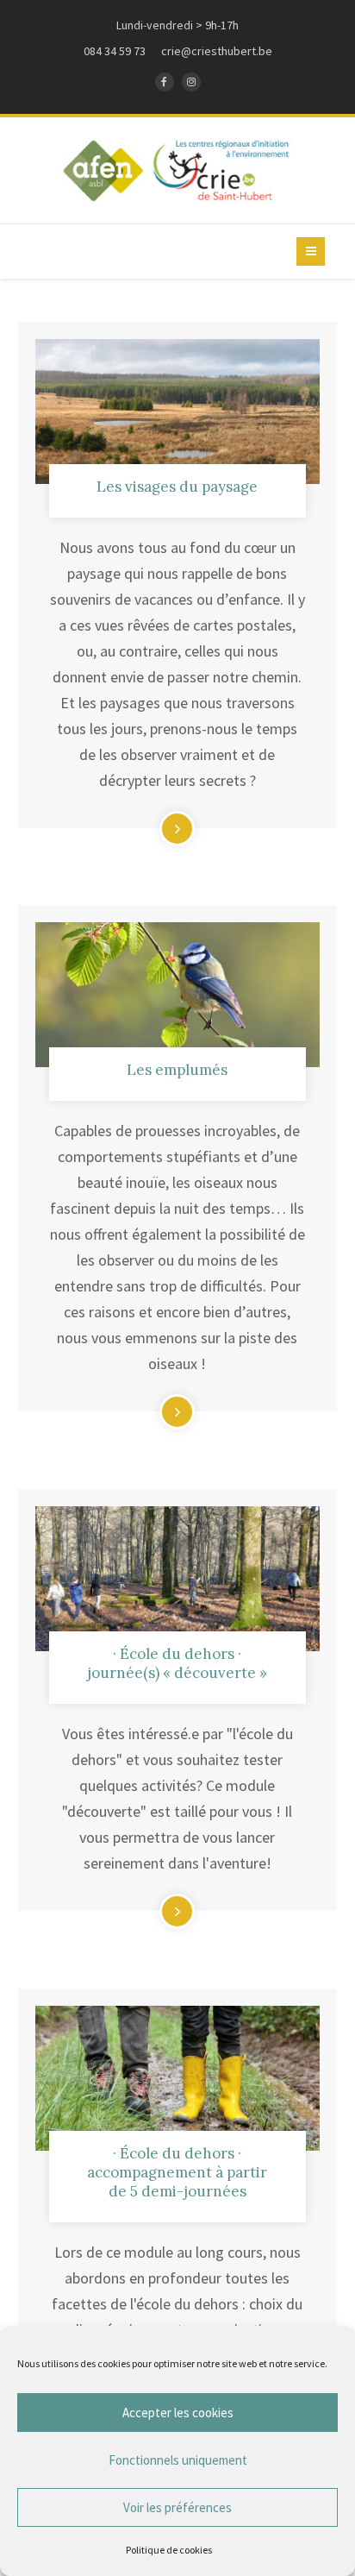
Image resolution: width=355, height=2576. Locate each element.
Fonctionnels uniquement (178, 2460)
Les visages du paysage (177, 487)
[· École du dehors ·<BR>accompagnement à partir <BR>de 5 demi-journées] (178, 2078)
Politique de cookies (169, 2550)
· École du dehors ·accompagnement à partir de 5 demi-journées (177, 2172)
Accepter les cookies (178, 2413)
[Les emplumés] (178, 995)
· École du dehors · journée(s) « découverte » (177, 1663)
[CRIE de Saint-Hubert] (178, 170)
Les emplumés (177, 1070)
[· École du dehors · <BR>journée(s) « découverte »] (178, 1579)
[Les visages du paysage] (178, 412)
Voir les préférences (177, 2507)
